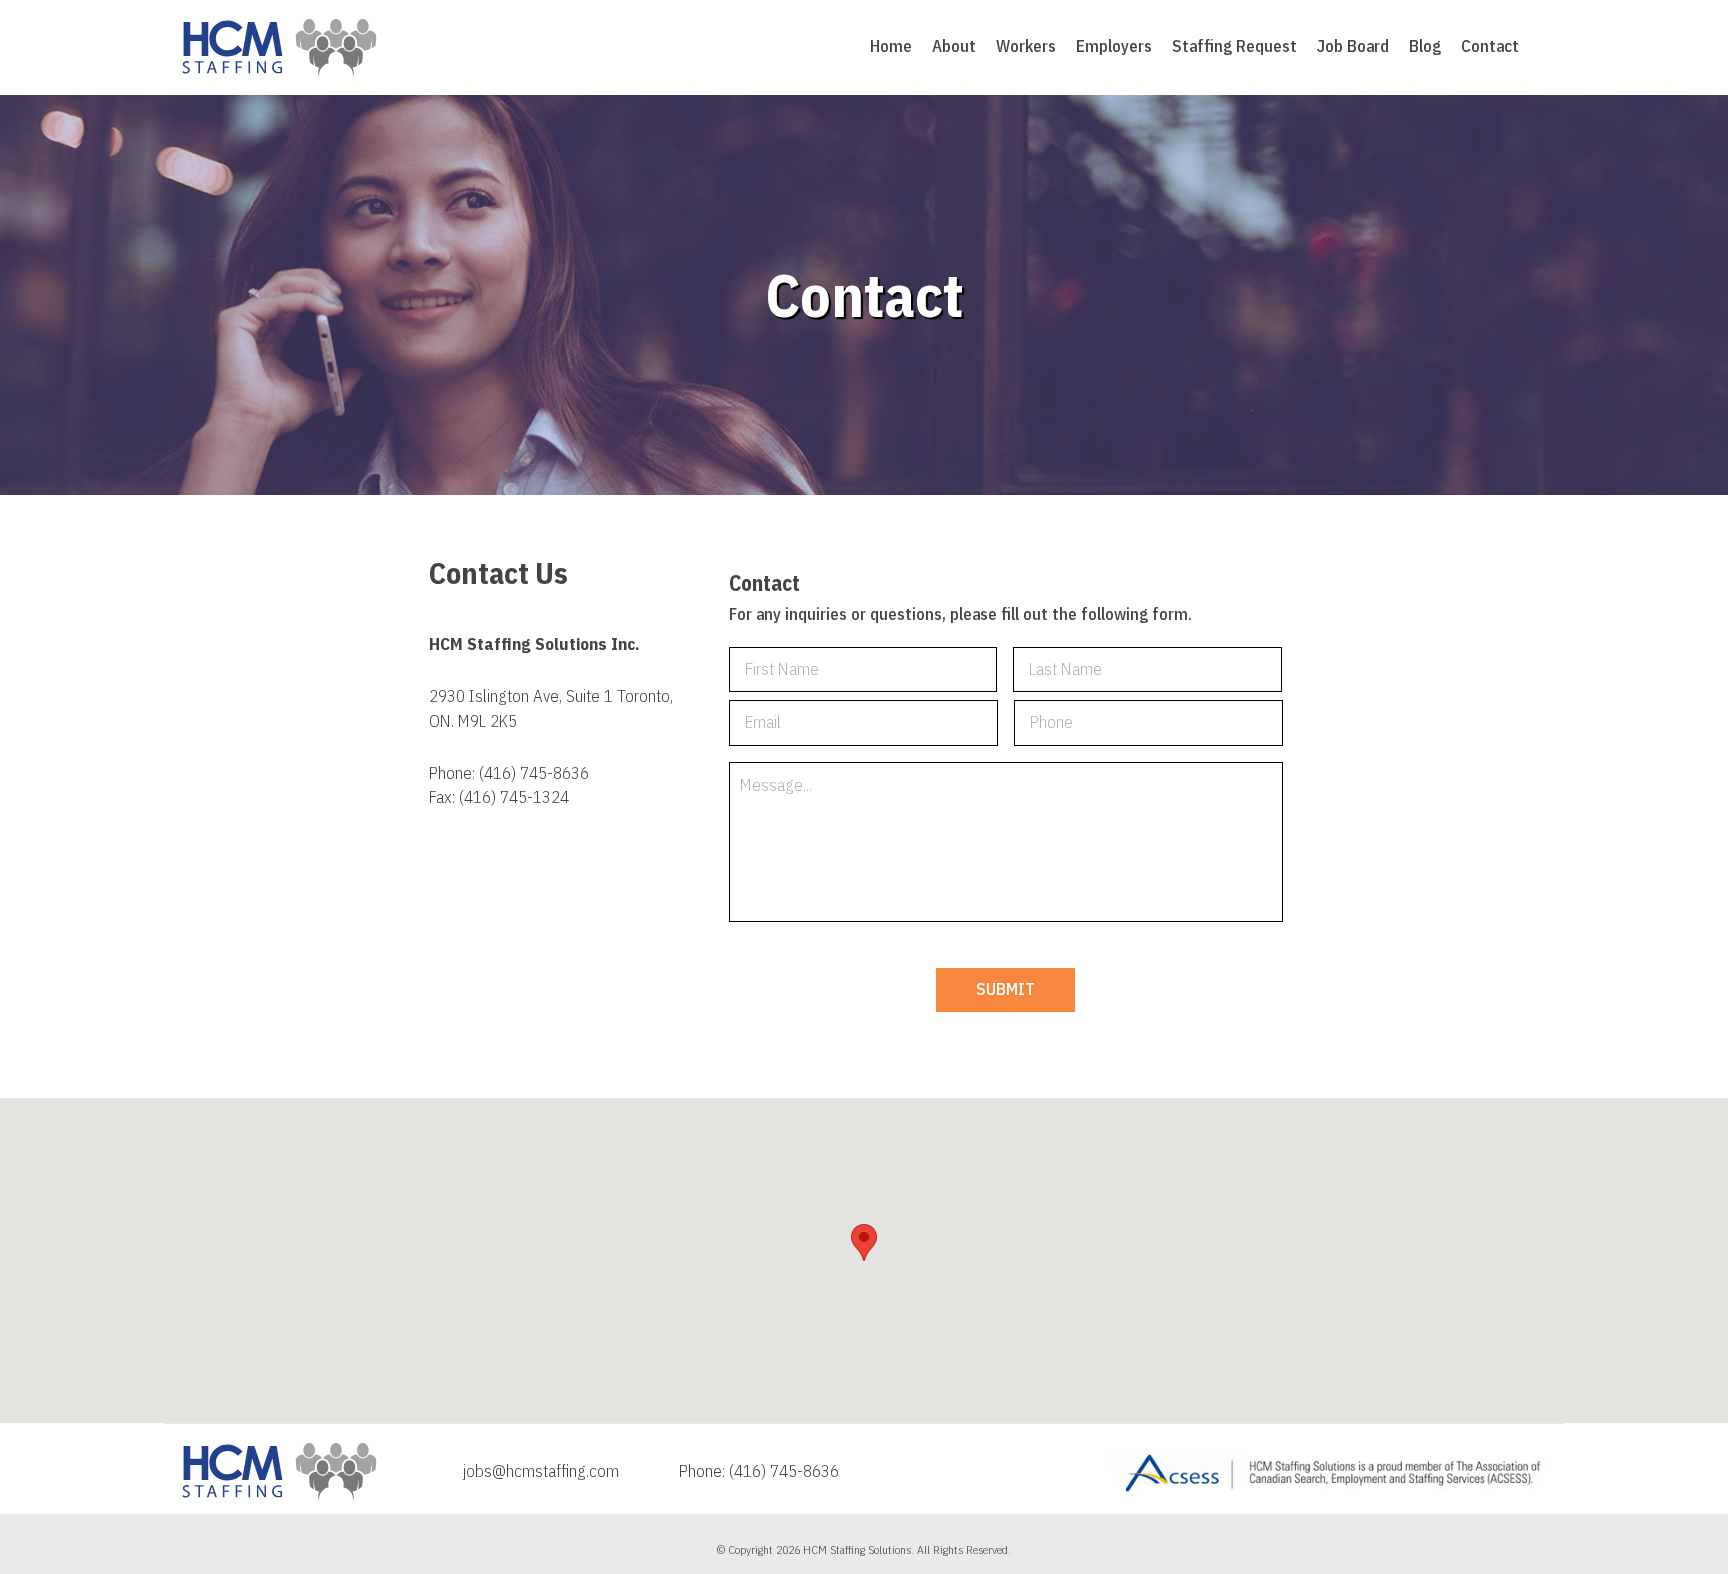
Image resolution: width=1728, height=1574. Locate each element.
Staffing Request (1234, 46)
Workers (1026, 46)
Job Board (1353, 46)
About (954, 46)
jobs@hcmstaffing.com (541, 1471)
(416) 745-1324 (514, 797)
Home (891, 46)
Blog (1425, 46)
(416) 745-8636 (534, 773)
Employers (1114, 46)
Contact (1490, 46)
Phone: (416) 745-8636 (759, 1471)
